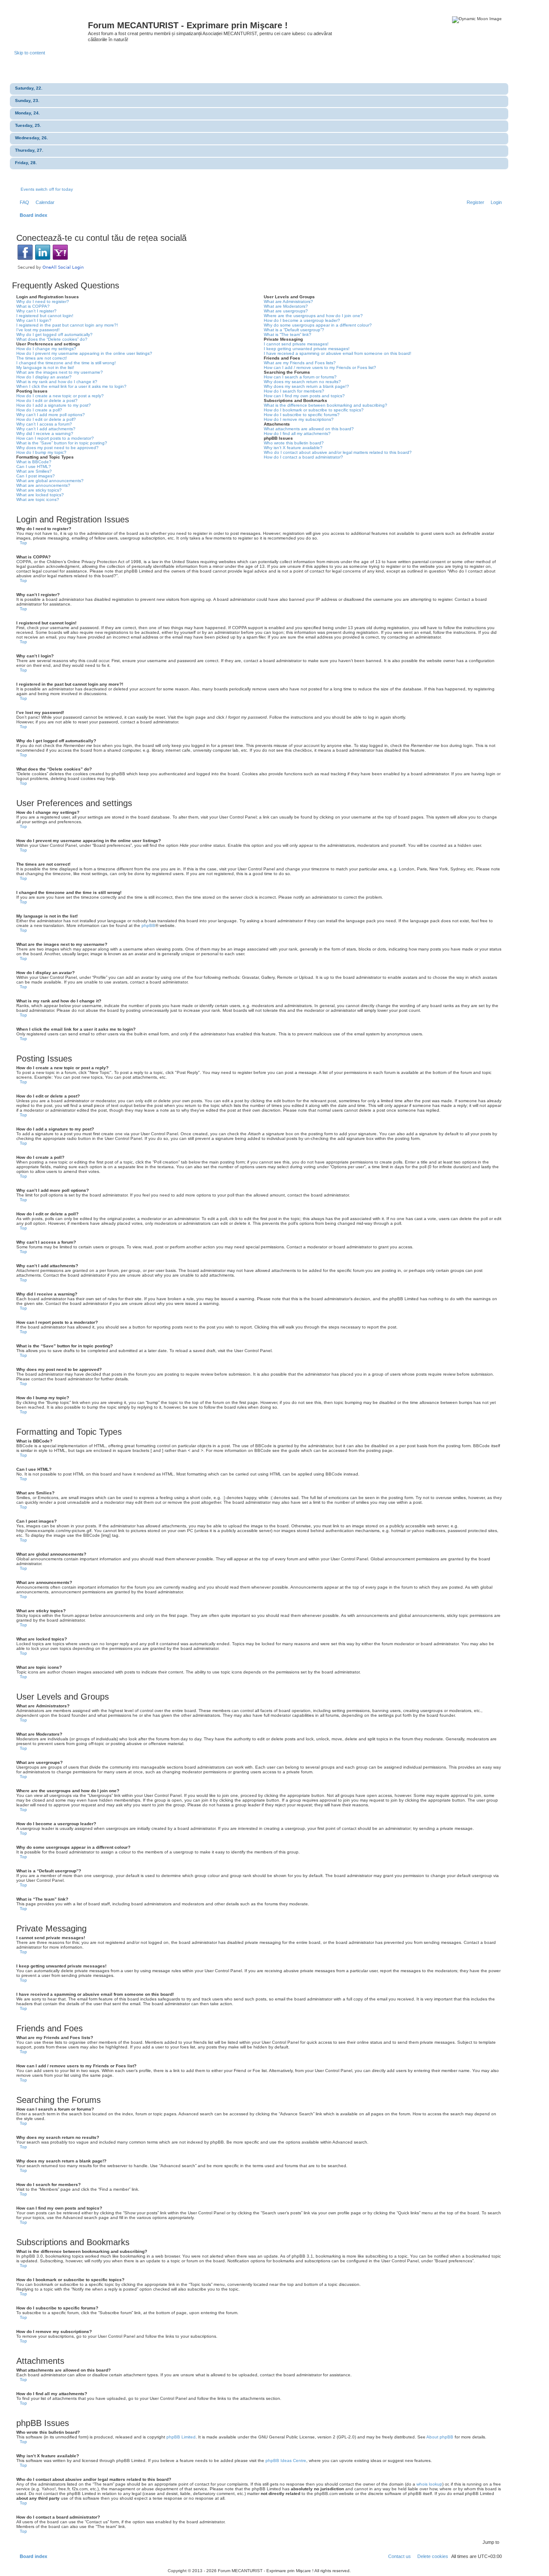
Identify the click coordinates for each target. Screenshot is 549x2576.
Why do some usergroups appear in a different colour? (318, 325)
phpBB (148, 925)
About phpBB (440, 2437)
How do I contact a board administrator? (303, 457)
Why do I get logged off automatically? (54, 334)
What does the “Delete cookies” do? (52, 339)
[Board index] (51, 28)
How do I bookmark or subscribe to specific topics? (314, 410)
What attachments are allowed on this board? (309, 429)
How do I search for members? (294, 391)
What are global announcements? (50, 481)
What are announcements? (43, 485)
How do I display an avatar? (44, 377)
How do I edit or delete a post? (47, 400)
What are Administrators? (288, 301)
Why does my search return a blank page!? (306, 386)
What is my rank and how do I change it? (57, 382)
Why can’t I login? (34, 320)
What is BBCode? (34, 462)
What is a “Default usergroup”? (294, 330)
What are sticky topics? (39, 490)
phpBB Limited (181, 2437)
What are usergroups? (286, 311)
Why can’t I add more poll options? (51, 415)
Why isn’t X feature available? (293, 448)
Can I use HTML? (34, 466)
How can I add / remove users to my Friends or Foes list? (320, 367)
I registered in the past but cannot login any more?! (67, 325)
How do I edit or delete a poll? (46, 419)
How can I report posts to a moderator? (55, 438)
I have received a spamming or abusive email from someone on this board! (338, 353)
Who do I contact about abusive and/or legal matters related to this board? (338, 452)
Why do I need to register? (43, 301)
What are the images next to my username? (60, 372)
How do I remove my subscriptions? (299, 419)
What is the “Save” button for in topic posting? (62, 443)
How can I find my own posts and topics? (304, 396)
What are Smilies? (34, 471)
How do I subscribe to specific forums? (302, 415)
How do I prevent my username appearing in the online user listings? (84, 353)
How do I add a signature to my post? (54, 405)
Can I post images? (36, 476)
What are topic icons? (38, 499)
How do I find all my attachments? (297, 433)
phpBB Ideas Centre (286, 2461)
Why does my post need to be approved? (57, 448)
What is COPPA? (33, 306)
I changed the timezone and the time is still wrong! (66, 363)
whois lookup (429, 2484)
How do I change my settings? (46, 349)
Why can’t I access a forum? (44, 424)
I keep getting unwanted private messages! (307, 349)
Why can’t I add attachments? (46, 429)
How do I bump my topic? (41, 452)
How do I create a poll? (39, 410)
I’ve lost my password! (38, 330)
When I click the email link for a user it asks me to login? (71, 386)
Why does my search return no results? (302, 382)
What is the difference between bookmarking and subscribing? (326, 405)
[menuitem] (23, 202)
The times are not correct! (42, 358)
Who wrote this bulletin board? (294, 443)
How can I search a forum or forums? (300, 377)
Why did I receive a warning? (45, 433)
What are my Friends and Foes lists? (300, 363)
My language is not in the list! (45, 367)
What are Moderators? (286, 306)
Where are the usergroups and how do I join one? (313, 316)
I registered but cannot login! (45, 316)
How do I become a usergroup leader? (302, 320)
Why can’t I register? (36, 311)
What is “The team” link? (288, 334)
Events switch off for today (47, 189)
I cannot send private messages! (296, 344)
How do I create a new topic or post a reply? (60, 396)
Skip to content (30, 53)
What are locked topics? (40, 495)
